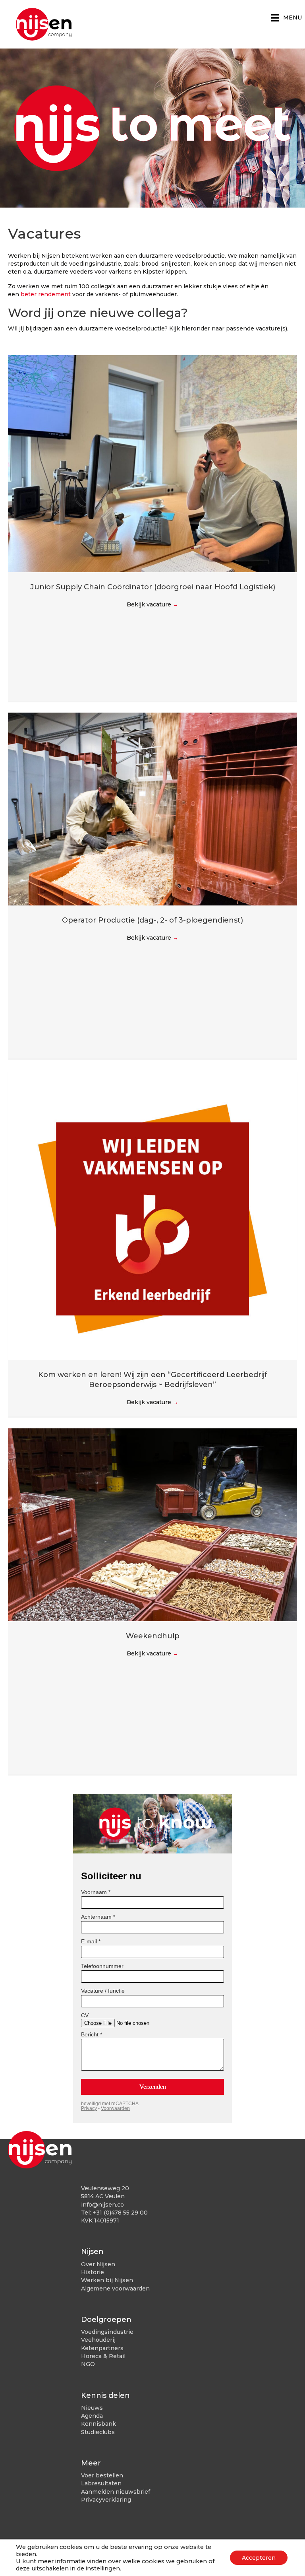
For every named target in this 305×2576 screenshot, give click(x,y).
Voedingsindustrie (107, 2332)
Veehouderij (98, 2340)
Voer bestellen (102, 2475)
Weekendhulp (153, 1636)
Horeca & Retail (103, 2356)
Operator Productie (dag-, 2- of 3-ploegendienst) (152, 920)
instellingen (103, 2568)
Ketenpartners (102, 2348)
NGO (88, 2364)
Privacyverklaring (106, 2500)
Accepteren (259, 2558)
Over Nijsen (98, 2264)
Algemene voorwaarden (115, 2288)
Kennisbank (98, 2424)
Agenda (92, 2416)
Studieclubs (98, 2432)
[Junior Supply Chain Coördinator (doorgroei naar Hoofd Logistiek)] (152, 463)
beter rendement (46, 294)
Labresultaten (101, 2483)
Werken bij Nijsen (107, 2280)
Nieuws (92, 2408)
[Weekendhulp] (152, 1524)
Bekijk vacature (152, 604)
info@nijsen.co (102, 2205)
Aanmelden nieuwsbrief (116, 2492)
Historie (93, 2272)
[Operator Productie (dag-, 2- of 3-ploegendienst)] (152, 808)
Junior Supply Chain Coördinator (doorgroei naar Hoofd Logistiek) (153, 587)
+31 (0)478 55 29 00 (120, 2213)
